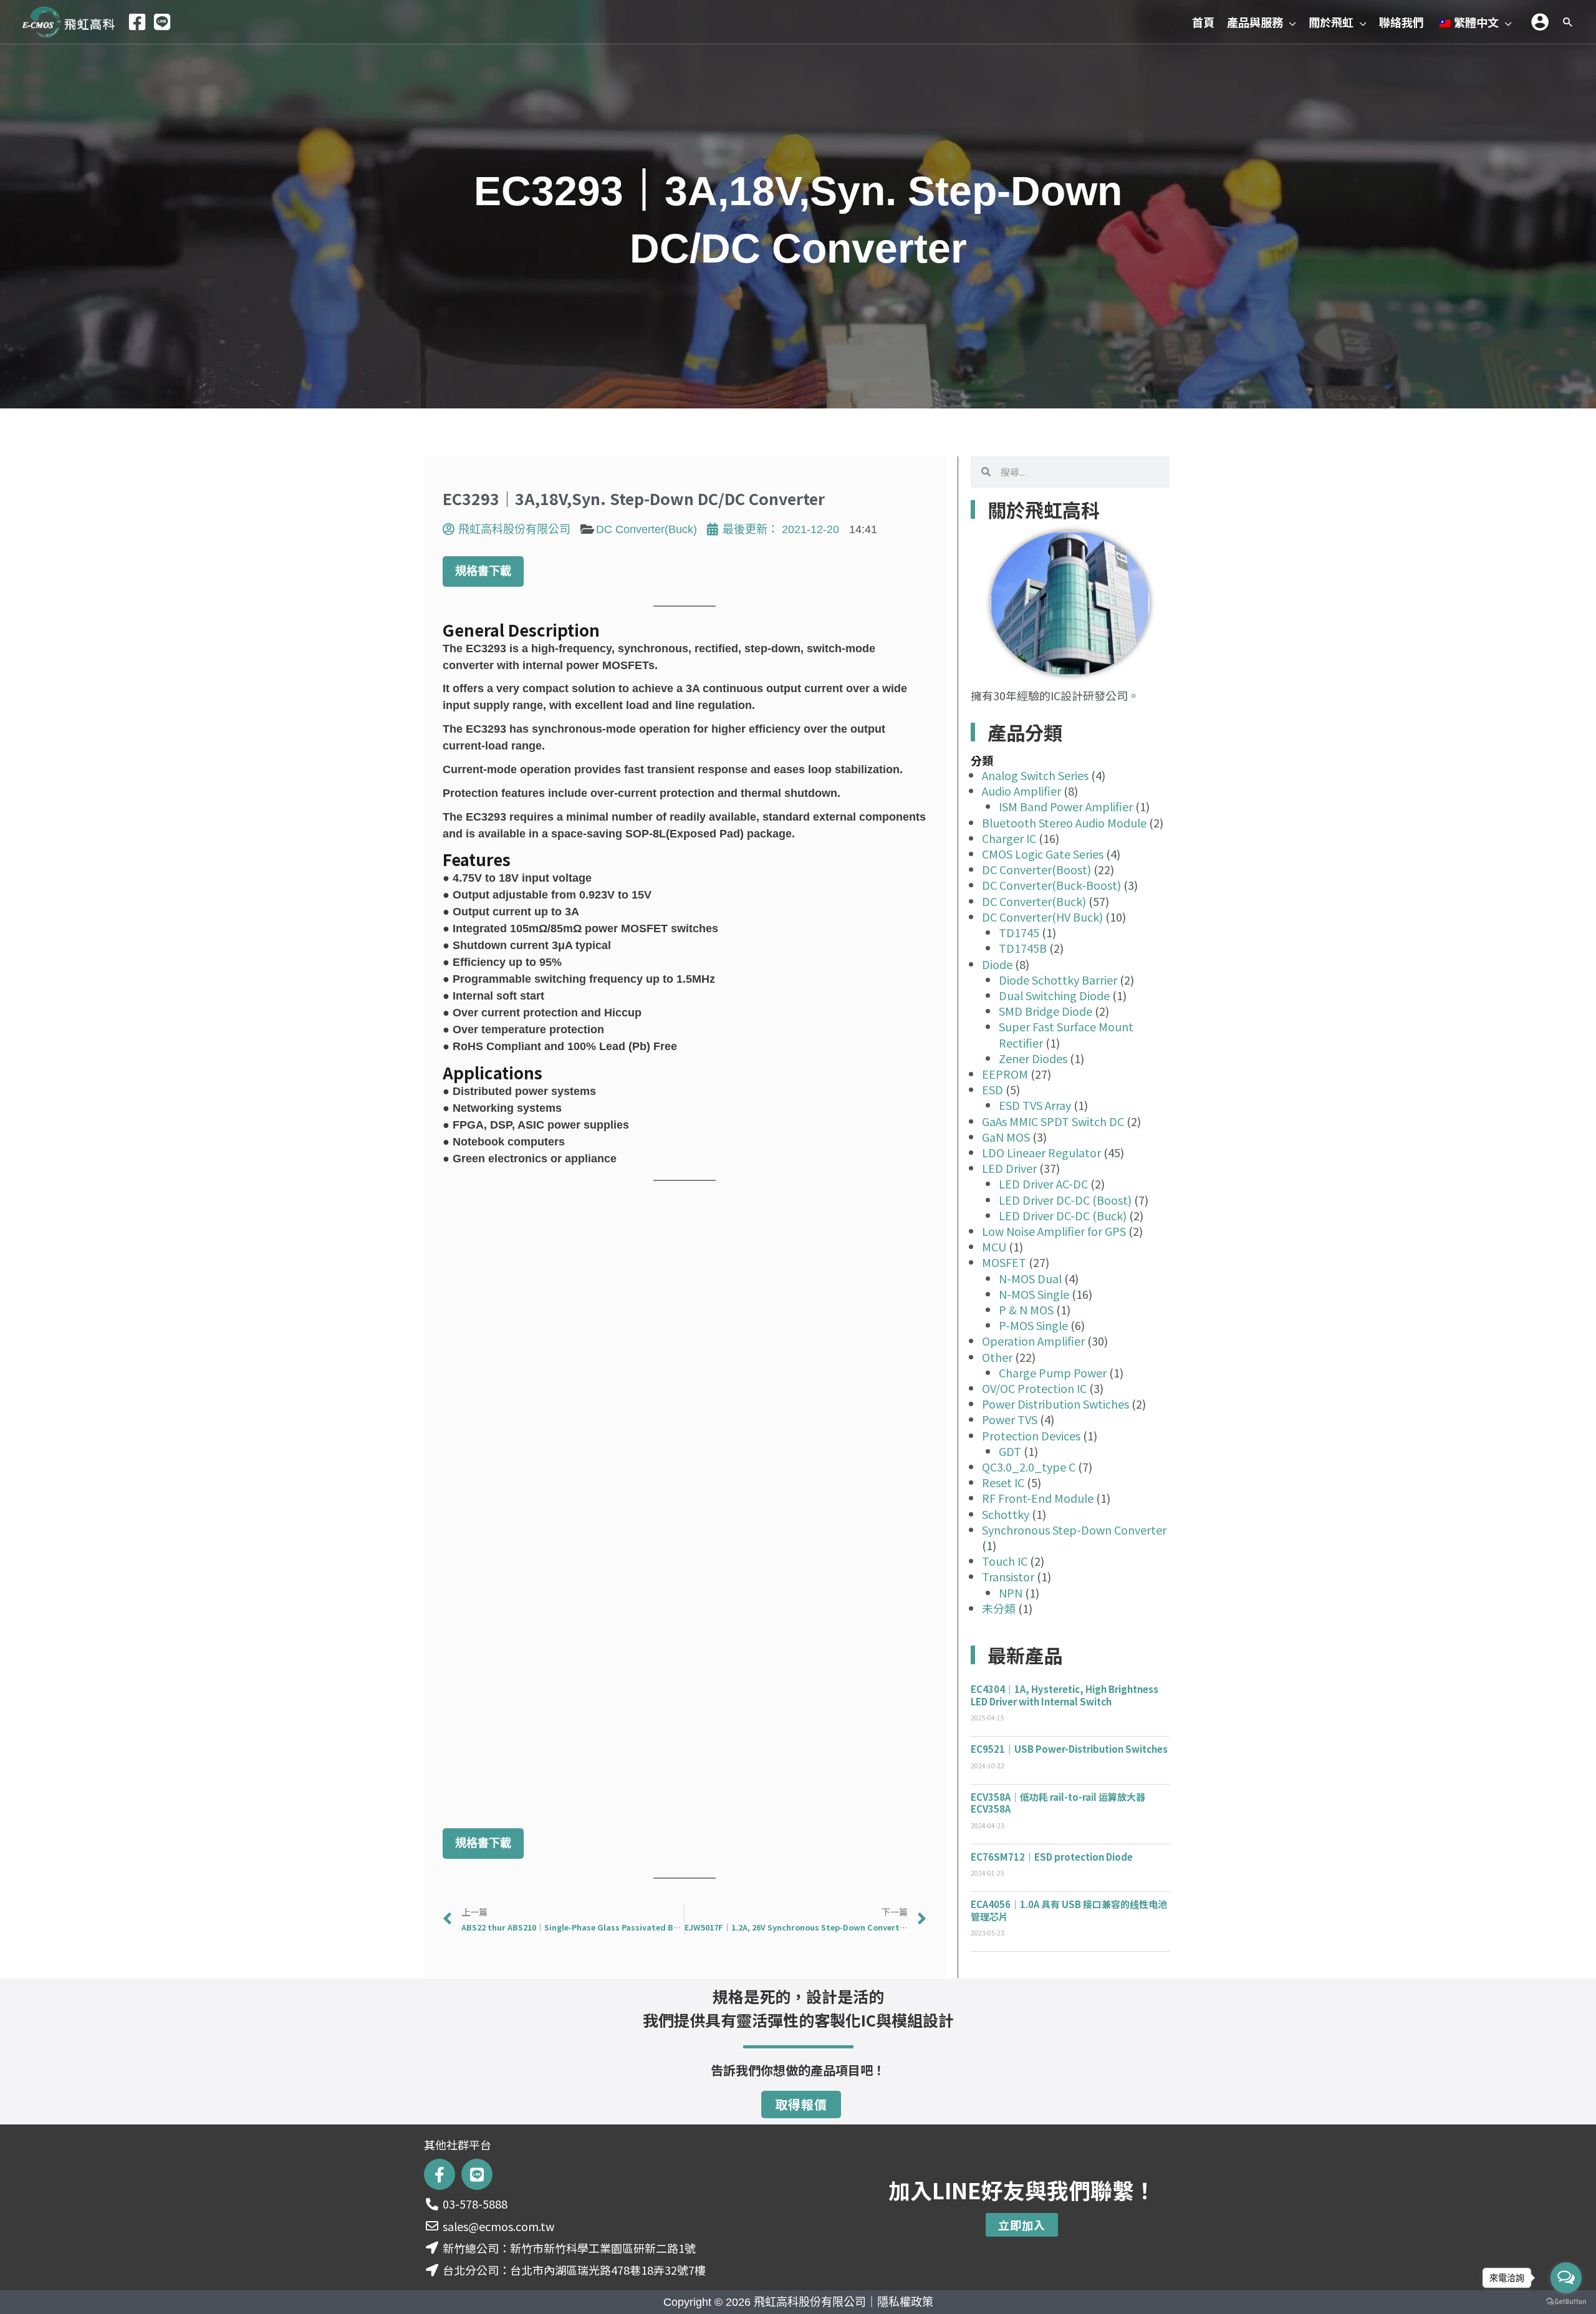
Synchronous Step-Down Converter (1074, 1530)
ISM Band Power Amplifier (1066, 806)
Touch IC (1005, 1561)
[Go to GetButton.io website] (1566, 2302)
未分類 (999, 1608)
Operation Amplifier (1033, 1341)
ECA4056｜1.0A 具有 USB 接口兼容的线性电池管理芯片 (1069, 1910)
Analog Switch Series (1035, 775)
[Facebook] (137, 22)
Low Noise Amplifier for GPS (1054, 1231)
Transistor (1008, 1576)
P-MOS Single (1033, 1325)
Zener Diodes (1033, 1058)
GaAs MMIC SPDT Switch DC (1053, 1121)
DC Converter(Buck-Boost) (1051, 885)
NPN (1011, 1593)
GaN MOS (1006, 1137)
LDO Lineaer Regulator (1041, 1152)
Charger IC (1009, 838)
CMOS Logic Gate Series (1043, 854)
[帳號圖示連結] (1540, 22)
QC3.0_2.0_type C (1029, 1467)
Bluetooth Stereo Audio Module (1064, 822)
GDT (1010, 1451)
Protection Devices (1031, 1435)
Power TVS (1010, 1419)
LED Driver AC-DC (1043, 1184)
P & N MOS (1026, 1309)
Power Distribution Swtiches (1055, 1404)
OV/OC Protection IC (1034, 1388)
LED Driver (1009, 1168)
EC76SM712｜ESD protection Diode (1052, 1857)
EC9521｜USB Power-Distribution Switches (1069, 1749)
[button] (1290, 22)
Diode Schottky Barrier (1058, 980)
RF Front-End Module (1038, 1498)
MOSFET (1004, 1262)
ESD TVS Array (1035, 1105)
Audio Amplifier (1022, 791)
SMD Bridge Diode (1046, 1011)
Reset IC (1003, 1482)
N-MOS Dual (1030, 1278)
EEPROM (1005, 1074)
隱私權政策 (905, 2302)
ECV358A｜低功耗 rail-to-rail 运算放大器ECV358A (1058, 1803)
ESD (993, 1089)
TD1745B (1023, 948)
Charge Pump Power (1053, 1372)
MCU (994, 1246)
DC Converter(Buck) (647, 529)
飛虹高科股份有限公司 (810, 2302)
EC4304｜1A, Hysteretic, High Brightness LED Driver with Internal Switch (1065, 1695)
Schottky (1006, 1514)
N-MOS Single (1034, 1294)
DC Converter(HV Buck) (1042, 917)
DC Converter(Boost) (1036, 869)
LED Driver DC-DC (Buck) (1063, 1215)
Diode (997, 964)
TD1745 (1019, 932)
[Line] (162, 22)
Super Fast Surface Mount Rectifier (1066, 1034)
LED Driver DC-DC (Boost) (1065, 1200)
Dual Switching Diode (1054, 995)
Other (997, 1357)
